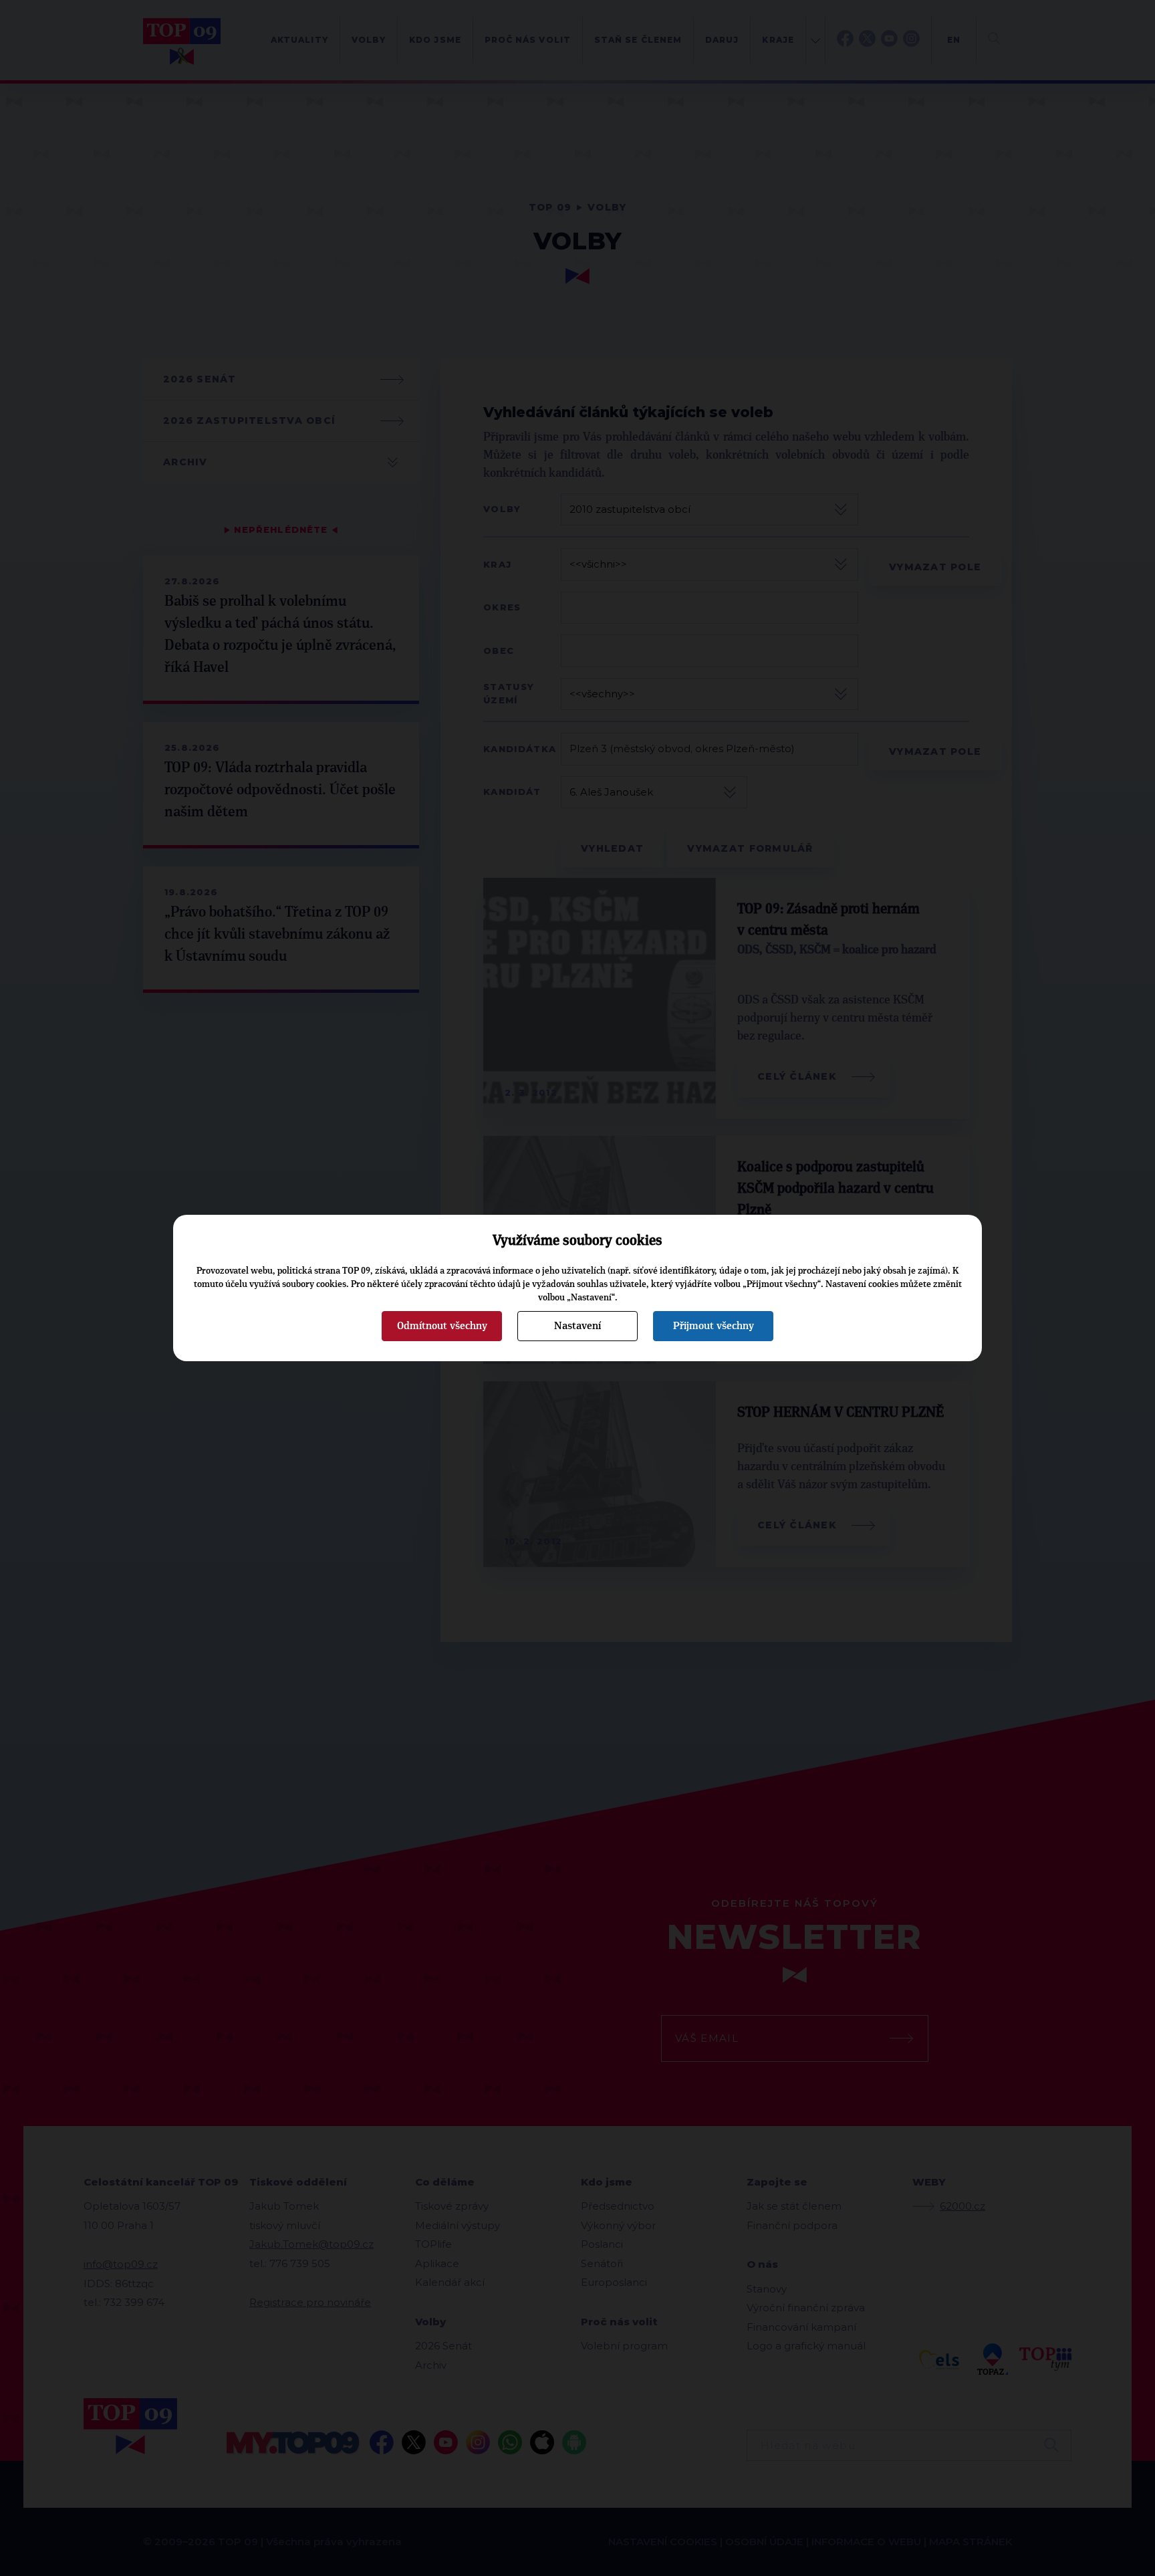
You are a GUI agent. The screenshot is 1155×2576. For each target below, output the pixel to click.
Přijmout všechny (714, 1326)
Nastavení (577, 1326)
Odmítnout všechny (442, 1326)
